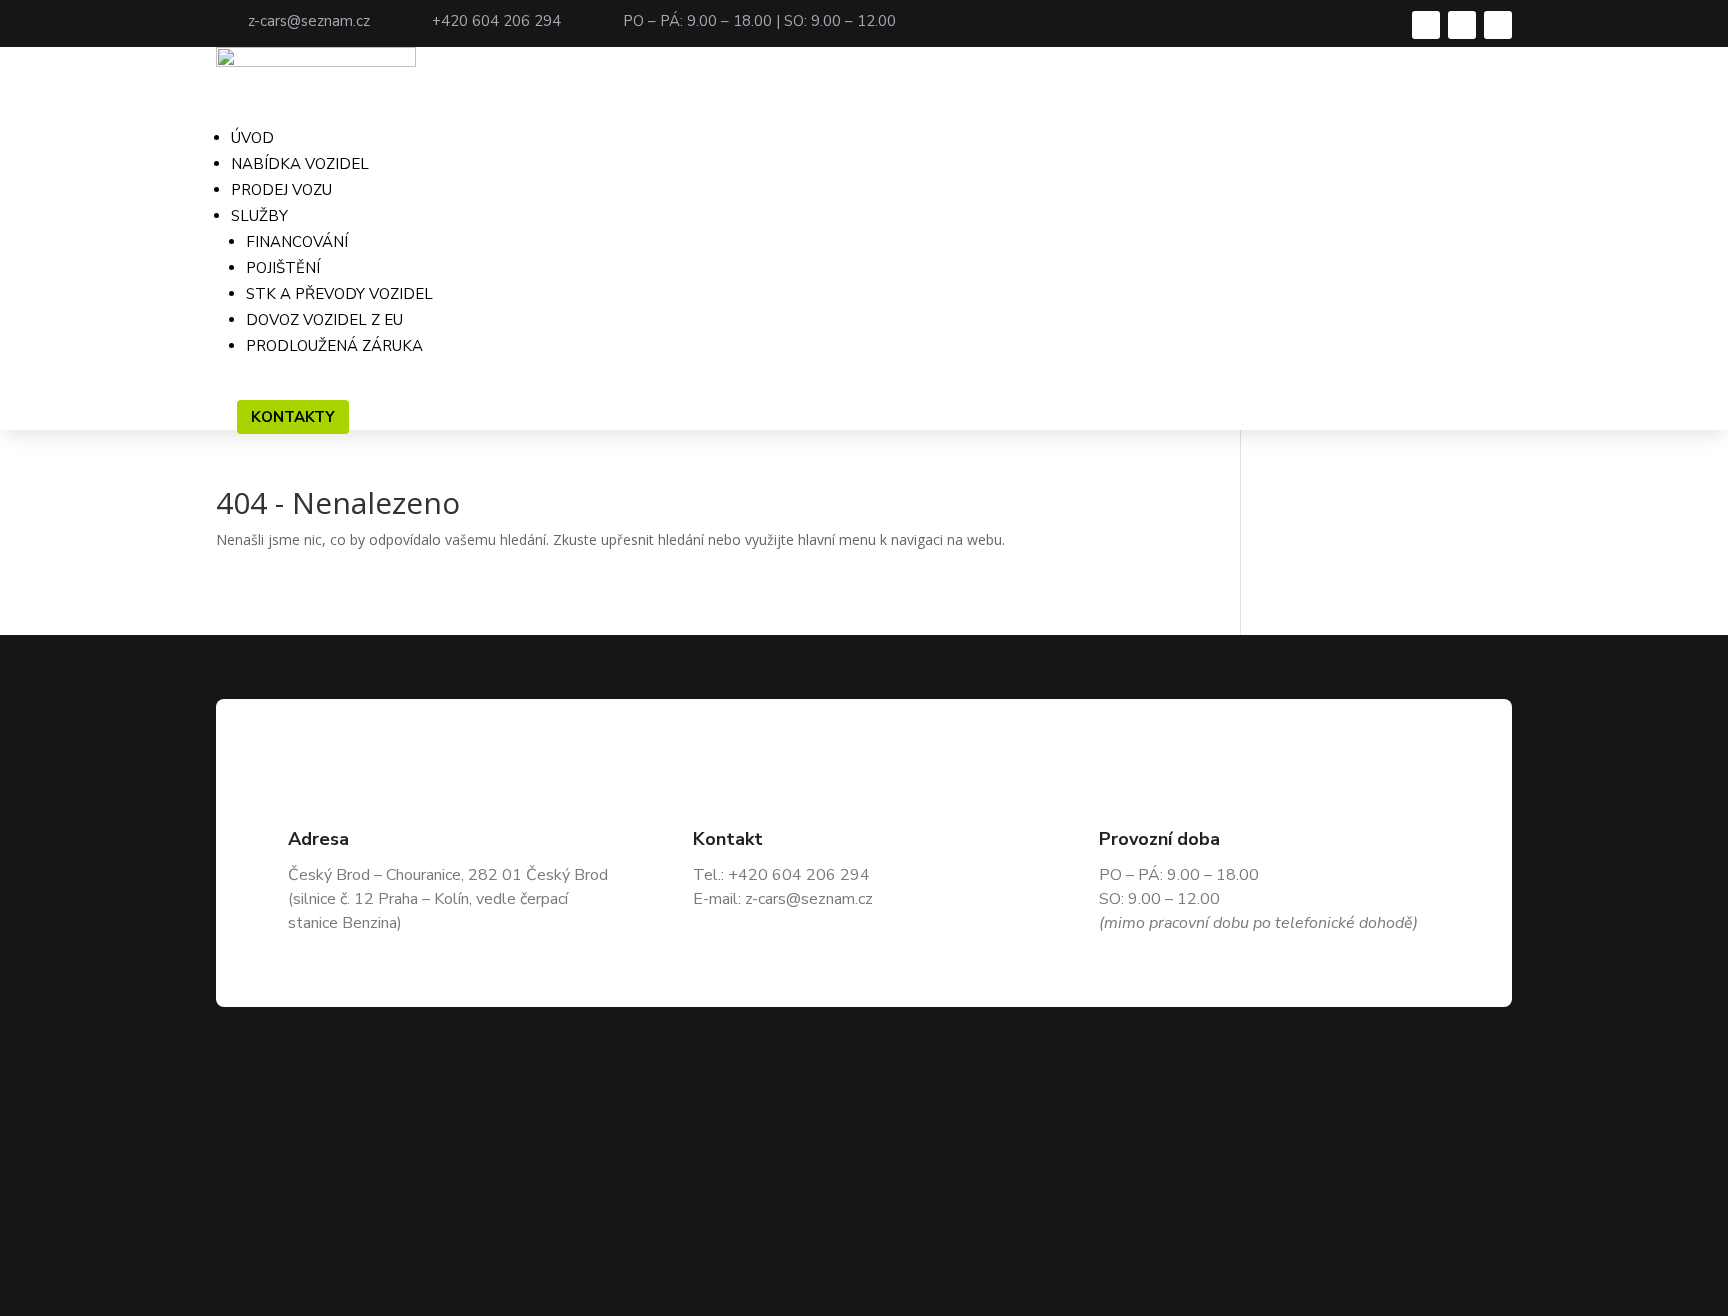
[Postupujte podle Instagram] (1462, 25)
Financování (297, 242)
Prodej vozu (281, 190)
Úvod (252, 138)
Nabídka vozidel (300, 164)
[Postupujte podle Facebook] (1426, 25)
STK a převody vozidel (339, 294)
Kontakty (293, 417)
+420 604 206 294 (496, 21)
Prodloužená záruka (334, 346)
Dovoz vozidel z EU (324, 320)
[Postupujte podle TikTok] (1498, 25)
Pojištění (283, 268)
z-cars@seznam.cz (309, 21)
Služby (259, 216)
